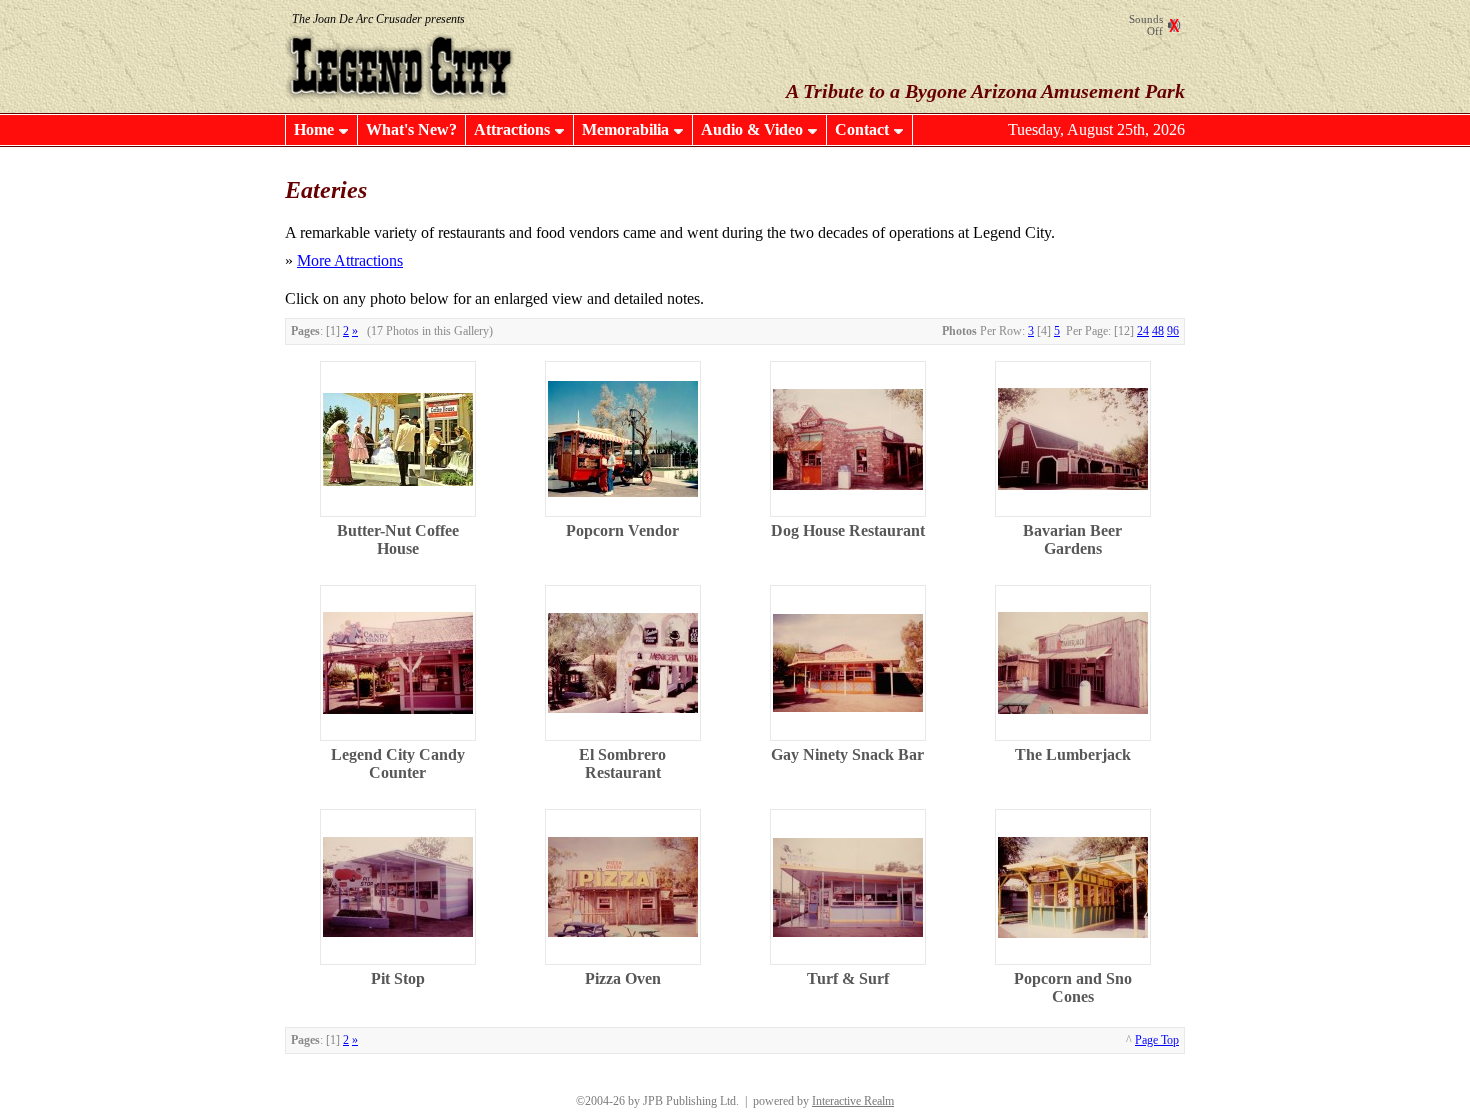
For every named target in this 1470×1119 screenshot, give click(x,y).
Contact (862, 129)
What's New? (411, 129)
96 (1173, 331)
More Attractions (350, 260)
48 (1158, 331)
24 (1143, 331)
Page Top (1157, 1040)
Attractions (512, 129)
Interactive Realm (853, 1101)
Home (314, 129)
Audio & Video (752, 129)
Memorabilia (625, 129)
